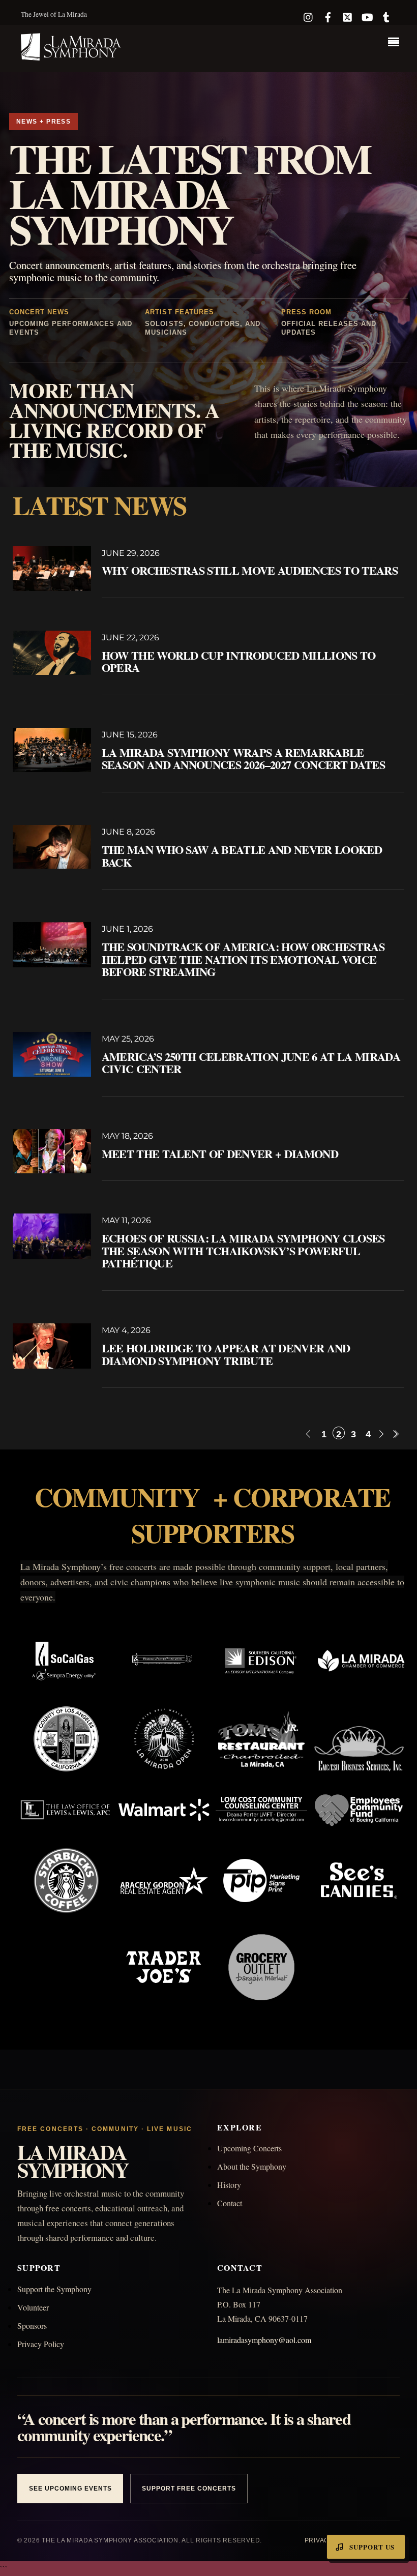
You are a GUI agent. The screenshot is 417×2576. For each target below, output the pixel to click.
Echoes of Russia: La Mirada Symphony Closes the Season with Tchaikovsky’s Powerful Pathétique (243, 1251)
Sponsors (32, 2326)
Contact (230, 2203)
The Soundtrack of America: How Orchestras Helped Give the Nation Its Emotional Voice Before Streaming (243, 959)
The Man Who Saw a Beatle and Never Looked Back (242, 856)
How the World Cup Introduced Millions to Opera (239, 662)
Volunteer (33, 2307)
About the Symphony (252, 2166)
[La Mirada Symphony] (72, 55)
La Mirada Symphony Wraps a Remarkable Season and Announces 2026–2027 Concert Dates (243, 759)
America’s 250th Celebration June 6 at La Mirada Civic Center (251, 1063)
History (229, 2185)
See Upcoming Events (70, 2489)
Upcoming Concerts (249, 2148)
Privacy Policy (41, 2344)
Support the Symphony (54, 2289)
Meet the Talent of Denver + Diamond (220, 1154)
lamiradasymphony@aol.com (264, 2340)
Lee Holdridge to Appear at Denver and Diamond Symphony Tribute (226, 1354)
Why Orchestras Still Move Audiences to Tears (250, 570)
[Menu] (396, 43)
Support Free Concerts (189, 2489)
